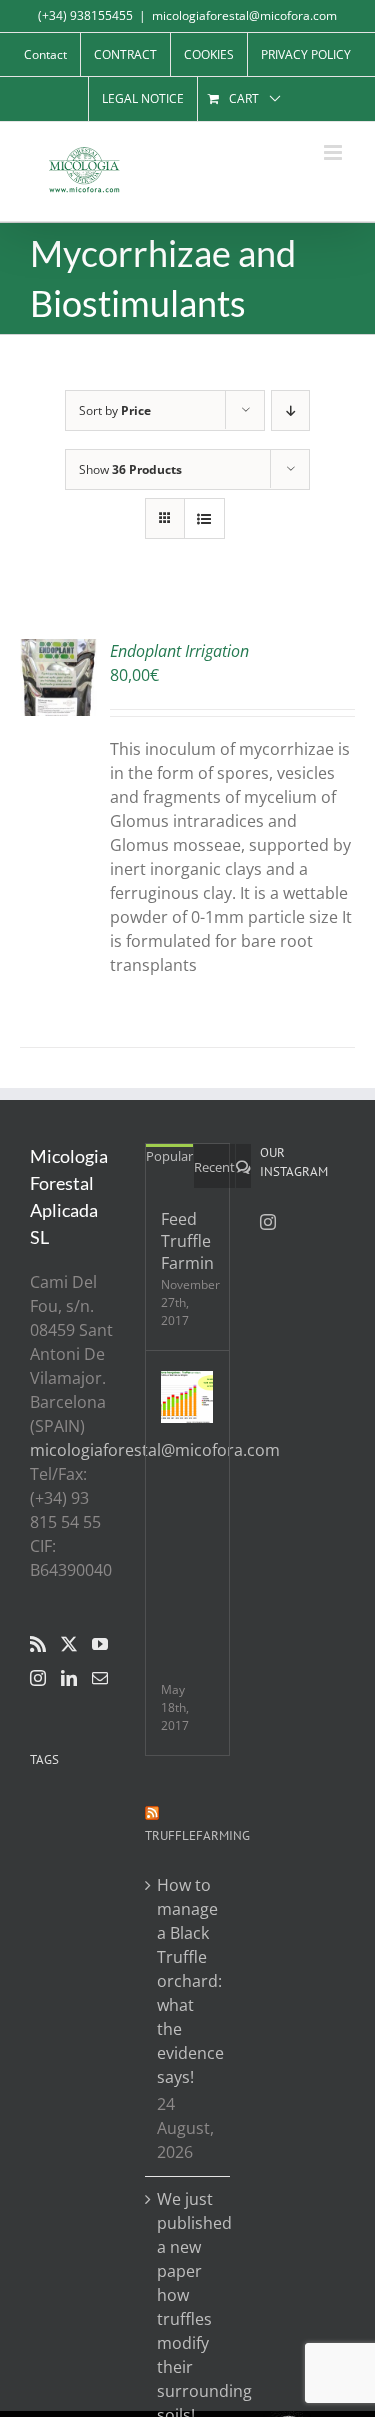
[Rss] (38, 1644)
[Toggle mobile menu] (334, 152)
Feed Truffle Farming (187, 1241)
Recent (214, 1167)
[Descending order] (290, 410)
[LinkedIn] (69, 1678)
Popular (169, 1156)
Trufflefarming (197, 1835)
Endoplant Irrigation (179, 651)
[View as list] (204, 518)
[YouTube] (100, 1644)
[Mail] (100, 1678)
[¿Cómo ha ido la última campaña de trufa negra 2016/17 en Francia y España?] (187, 1397)
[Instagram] (38, 1678)
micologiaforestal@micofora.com (244, 15)
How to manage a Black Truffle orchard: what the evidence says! (188, 1981)
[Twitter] (69, 1644)
